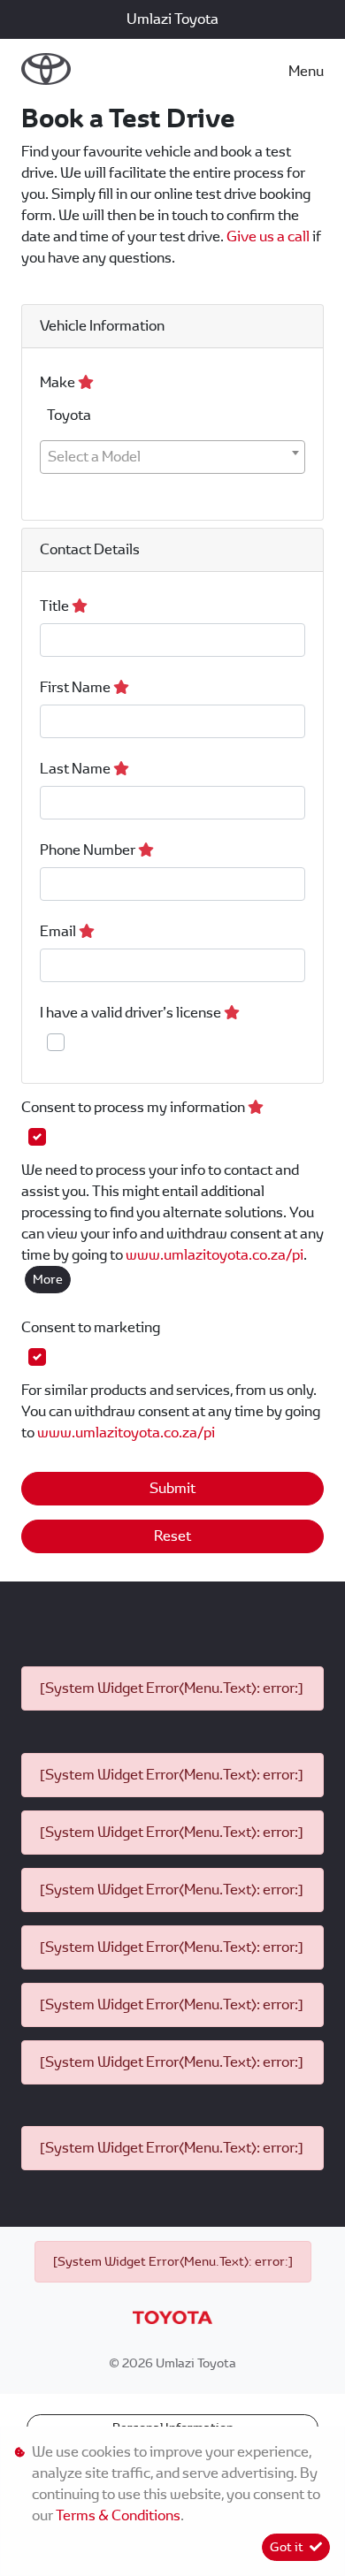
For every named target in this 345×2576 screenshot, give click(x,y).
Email (59, 931)
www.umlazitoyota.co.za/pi (215, 1255)
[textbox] (172, 457)
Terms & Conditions (118, 2515)
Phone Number (89, 850)
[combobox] (172, 457)
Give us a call (269, 236)
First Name (77, 687)
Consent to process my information (134, 1107)
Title (56, 606)
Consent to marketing (91, 1327)
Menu (306, 71)
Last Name (77, 769)
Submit (172, 1488)
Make (59, 382)
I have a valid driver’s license (132, 1013)
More (48, 1279)
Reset (172, 1536)
